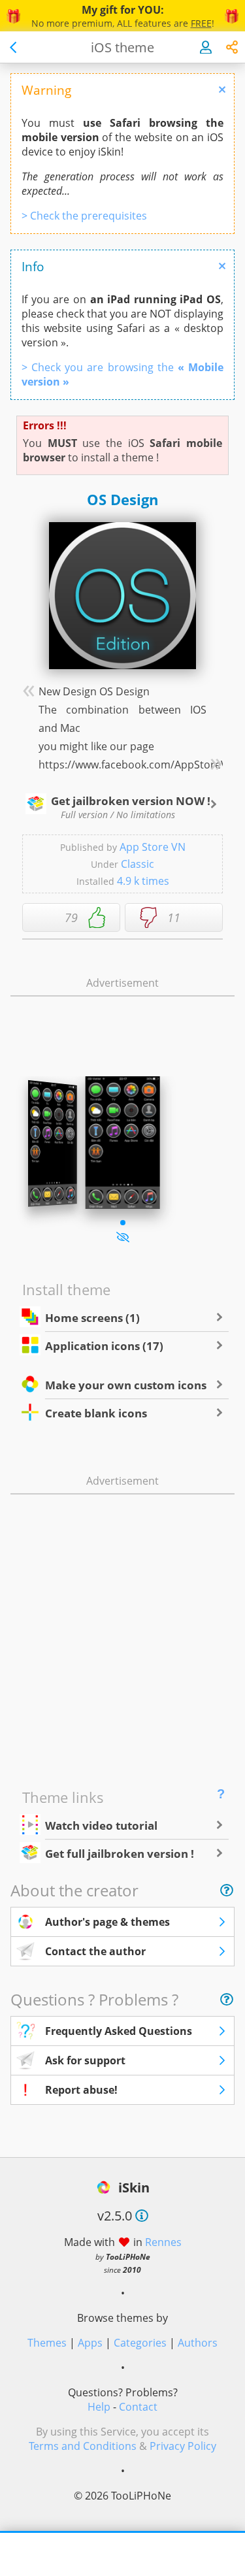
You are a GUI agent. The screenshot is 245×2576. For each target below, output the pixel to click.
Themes (47, 2343)
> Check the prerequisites (84, 216)
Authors (198, 2343)
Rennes (163, 2242)
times (143, 881)
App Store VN (153, 847)
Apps (90, 2343)
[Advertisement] (123, 1018)
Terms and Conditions (83, 2446)
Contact (138, 2407)
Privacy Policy (183, 2446)
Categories (140, 2343)
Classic (138, 864)
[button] (123, 1223)
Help (99, 2407)
